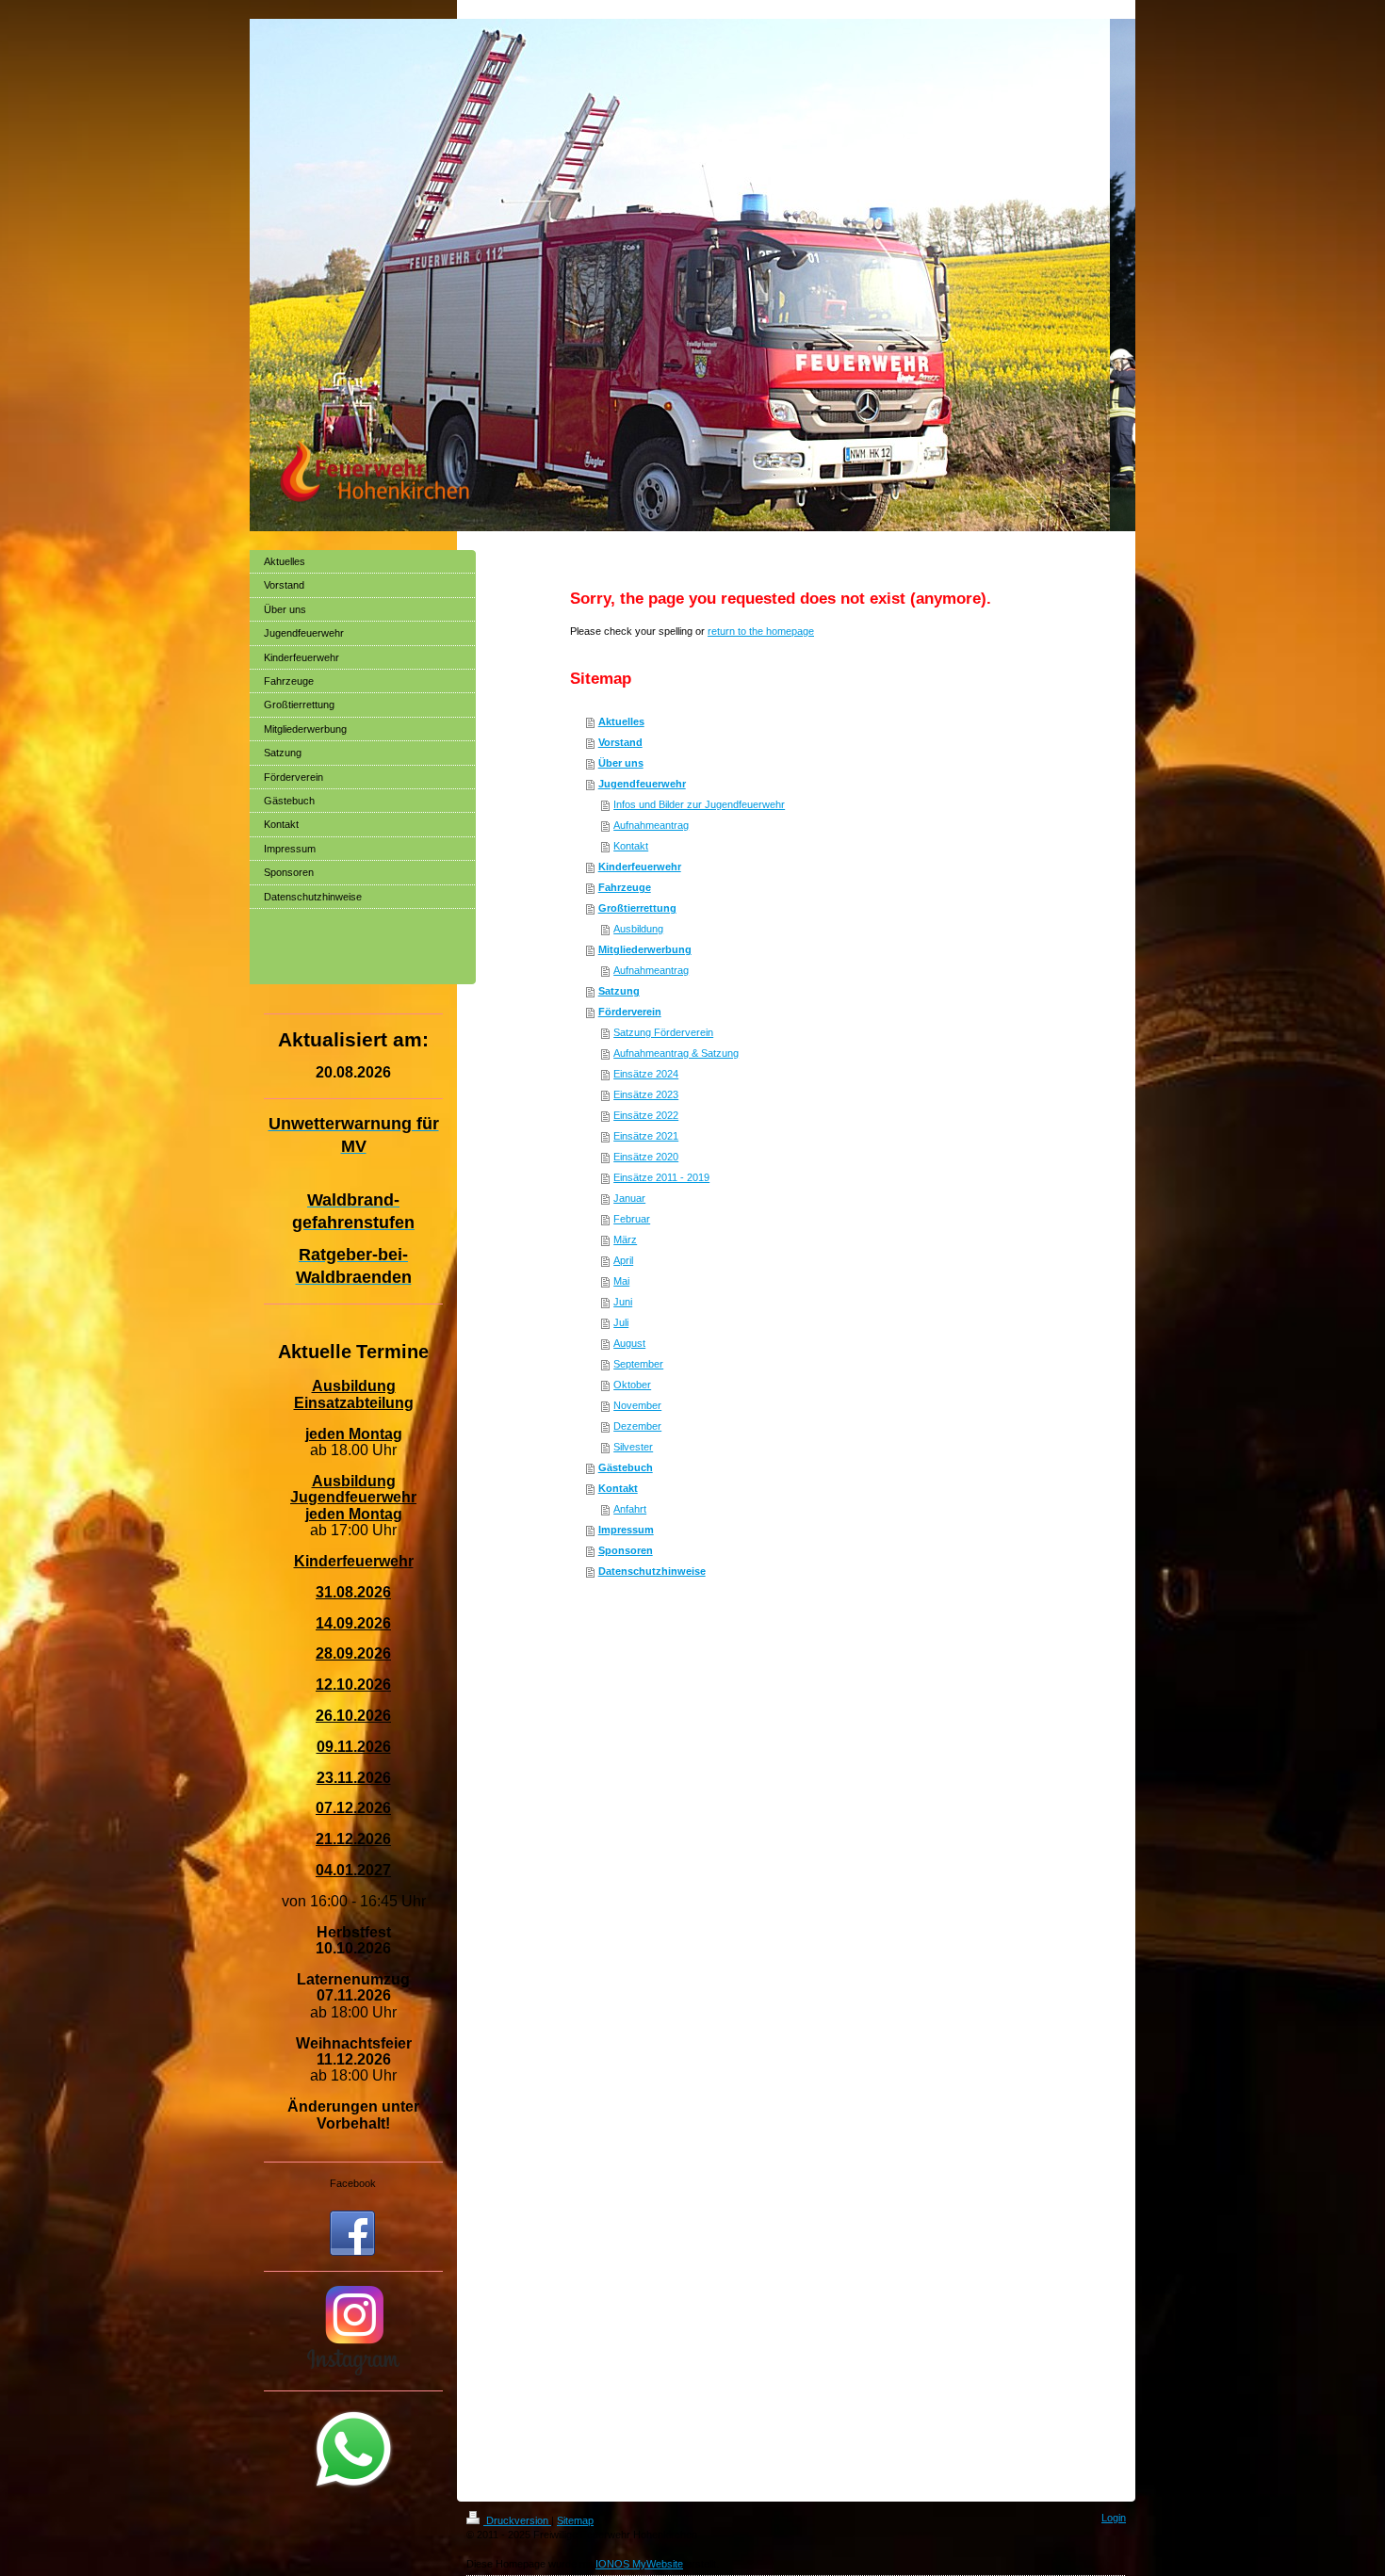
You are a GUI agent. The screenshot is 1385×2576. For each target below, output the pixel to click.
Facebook (353, 2183)
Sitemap (575, 2520)
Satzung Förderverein (663, 1032)
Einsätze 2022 (646, 1115)
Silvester (633, 1447)
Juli (621, 1322)
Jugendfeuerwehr (642, 784)
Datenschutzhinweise (652, 1571)
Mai (621, 1281)
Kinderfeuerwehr (640, 867)
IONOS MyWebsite (639, 2564)
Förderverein (630, 1012)
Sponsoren (626, 1550)
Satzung (619, 991)
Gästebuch (626, 1467)
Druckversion (517, 2520)
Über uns (621, 763)
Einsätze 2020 (646, 1157)
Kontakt (631, 846)
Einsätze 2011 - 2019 (661, 1177)
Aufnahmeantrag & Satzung (676, 1053)
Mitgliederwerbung (645, 949)
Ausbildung (638, 929)
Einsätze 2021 (646, 1136)
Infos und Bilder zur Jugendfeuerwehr (699, 804)
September (638, 1364)
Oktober (632, 1385)
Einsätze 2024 (646, 1074)
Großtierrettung (637, 908)
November (637, 1405)
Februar (632, 1219)
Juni (623, 1302)
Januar (629, 1198)
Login (1114, 2518)
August (629, 1343)
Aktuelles (621, 721)
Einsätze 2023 (646, 1094)
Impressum (626, 1530)
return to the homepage (761, 631)
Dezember (637, 1426)
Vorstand (620, 742)
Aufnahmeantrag (651, 825)
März (625, 1239)
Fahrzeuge (625, 887)
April (623, 1260)
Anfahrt (630, 1509)
